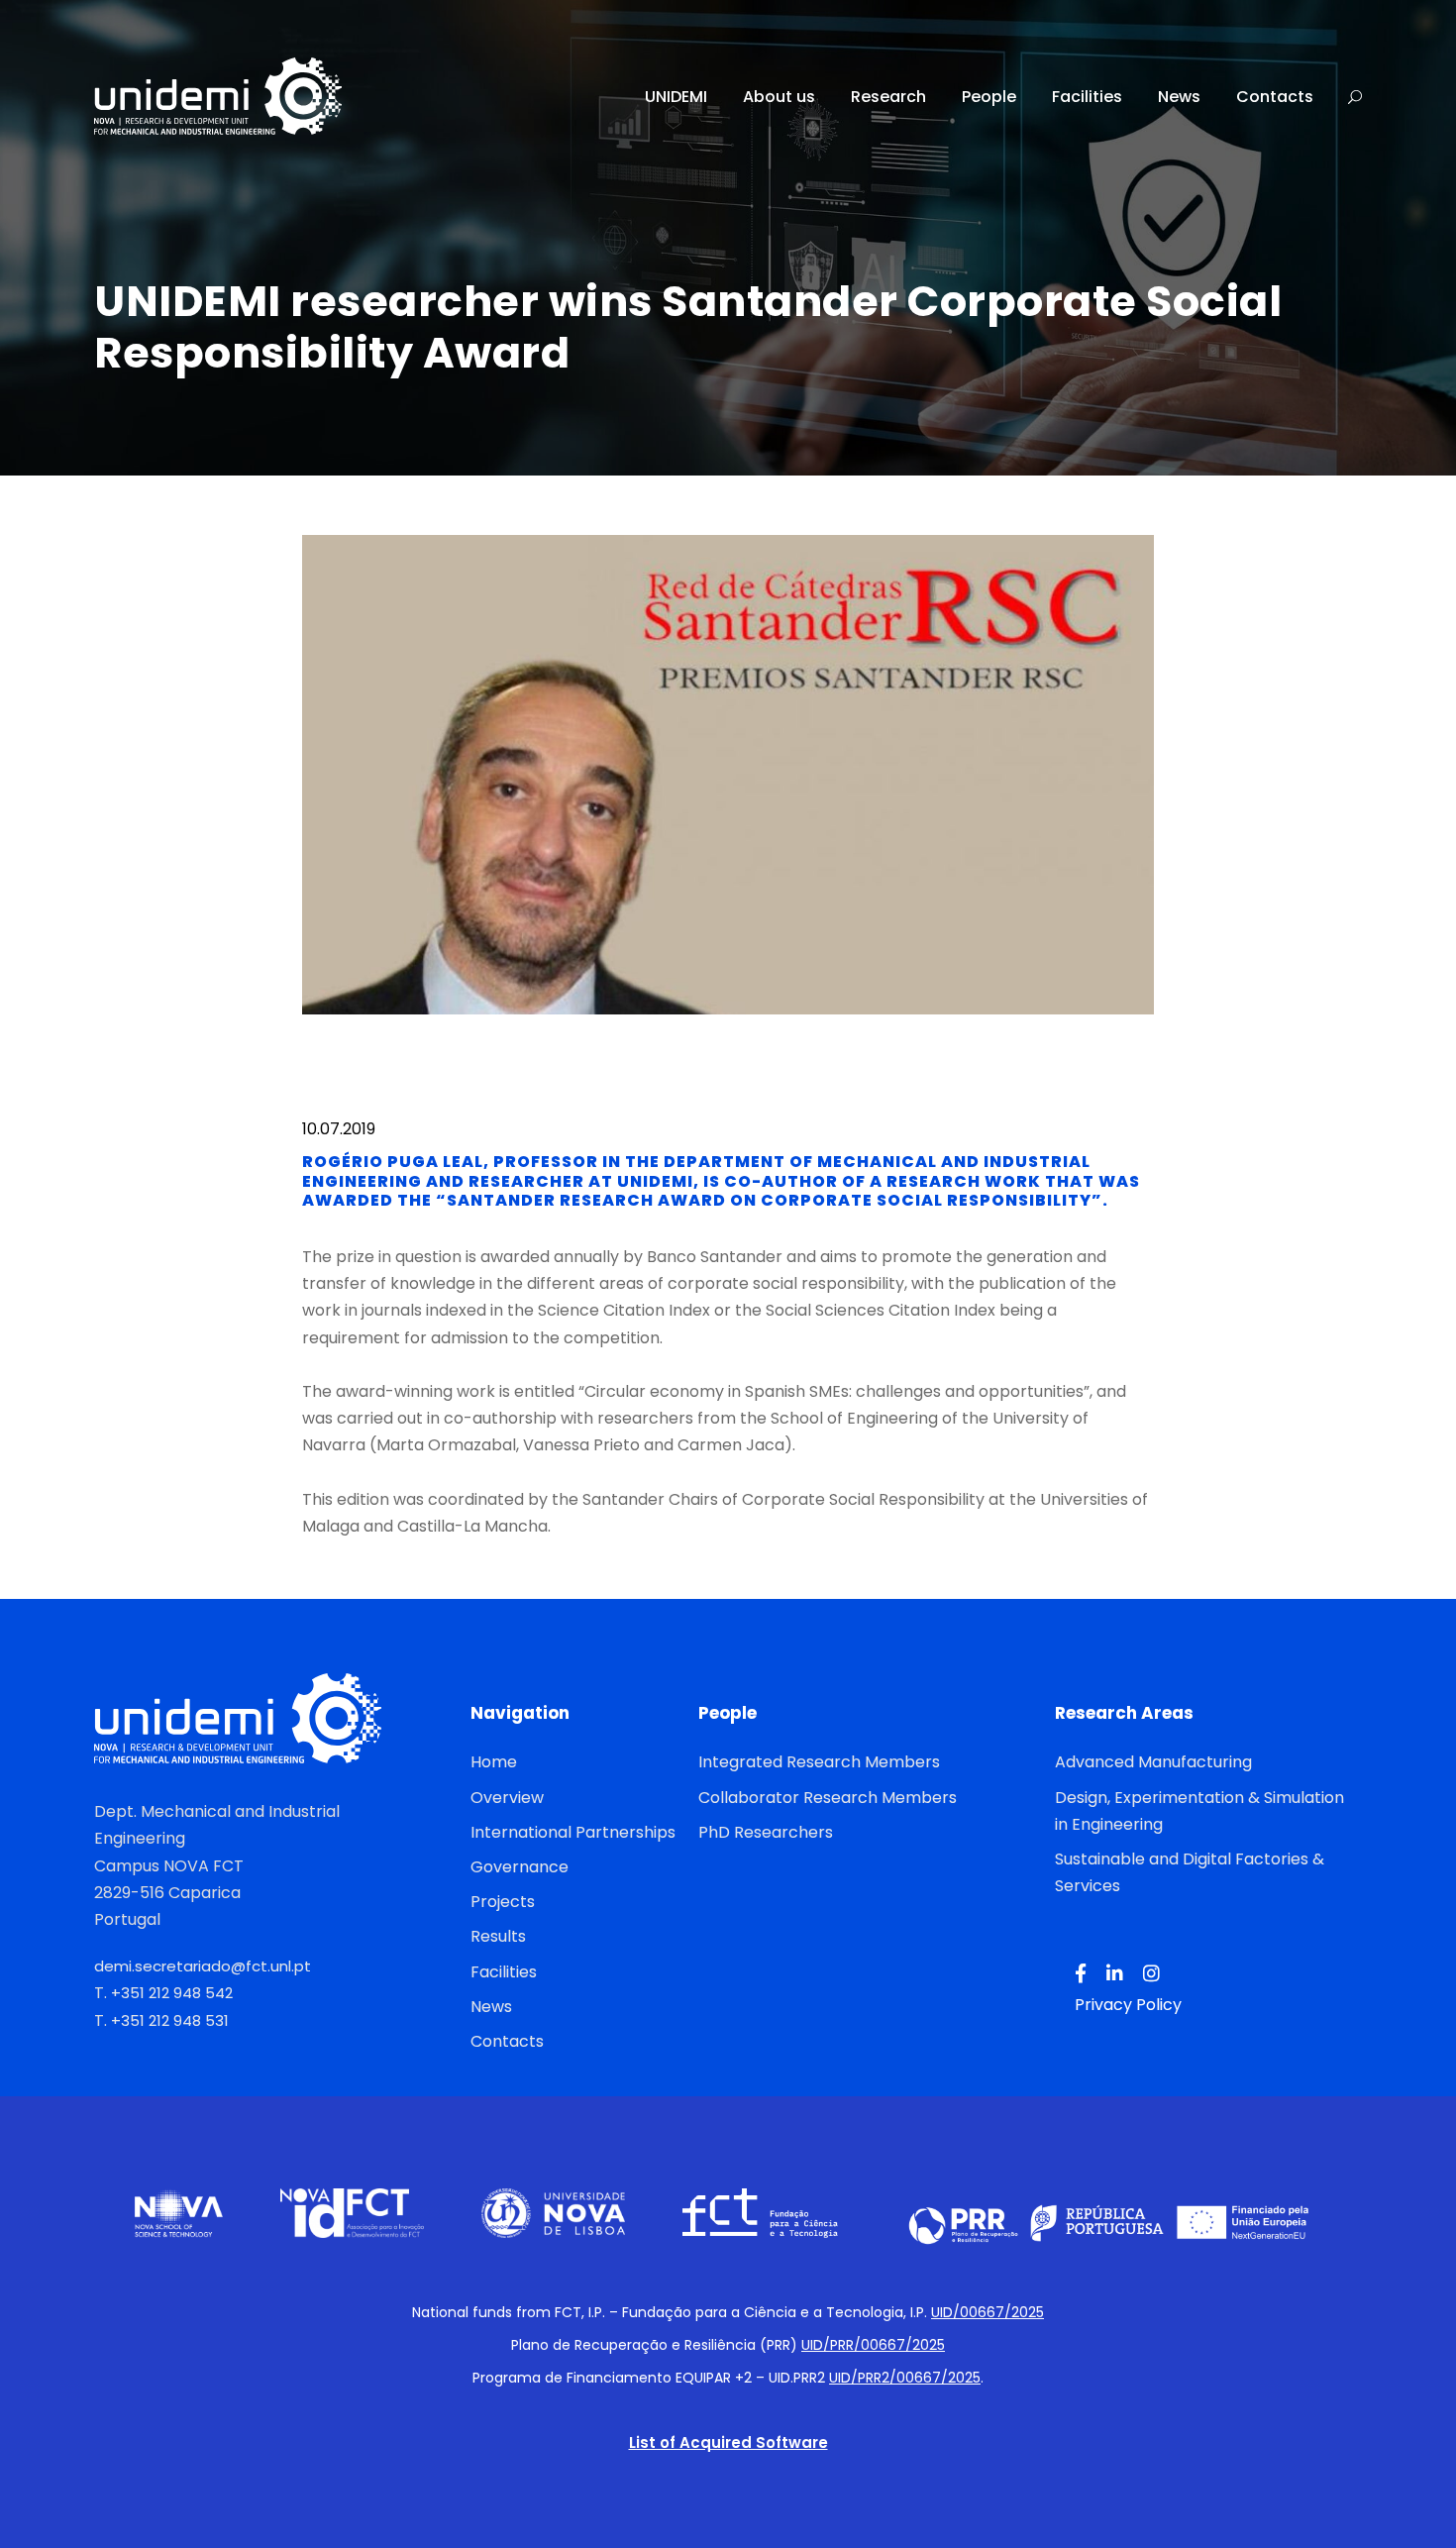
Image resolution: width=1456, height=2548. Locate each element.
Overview (507, 1798)
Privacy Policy (1128, 2005)
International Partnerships (573, 1832)
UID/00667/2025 (988, 2312)
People (989, 97)
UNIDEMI (676, 97)
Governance (520, 1867)
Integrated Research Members (819, 1762)
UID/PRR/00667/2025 (873, 2345)
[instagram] (1151, 1974)
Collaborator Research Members (828, 1798)
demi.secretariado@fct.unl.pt (203, 1966)
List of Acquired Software (728, 2442)
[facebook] (1081, 1974)
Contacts (1275, 97)
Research (888, 97)
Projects (503, 1902)
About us (779, 97)
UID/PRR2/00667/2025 (905, 2378)
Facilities (1087, 97)
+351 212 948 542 (172, 1993)
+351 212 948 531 (170, 2020)
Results (498, 1936)
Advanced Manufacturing (1153, 1762)
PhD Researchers (766, 1832)
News (1179, 97)
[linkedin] (1115, 1974)
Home (494, 1762)
